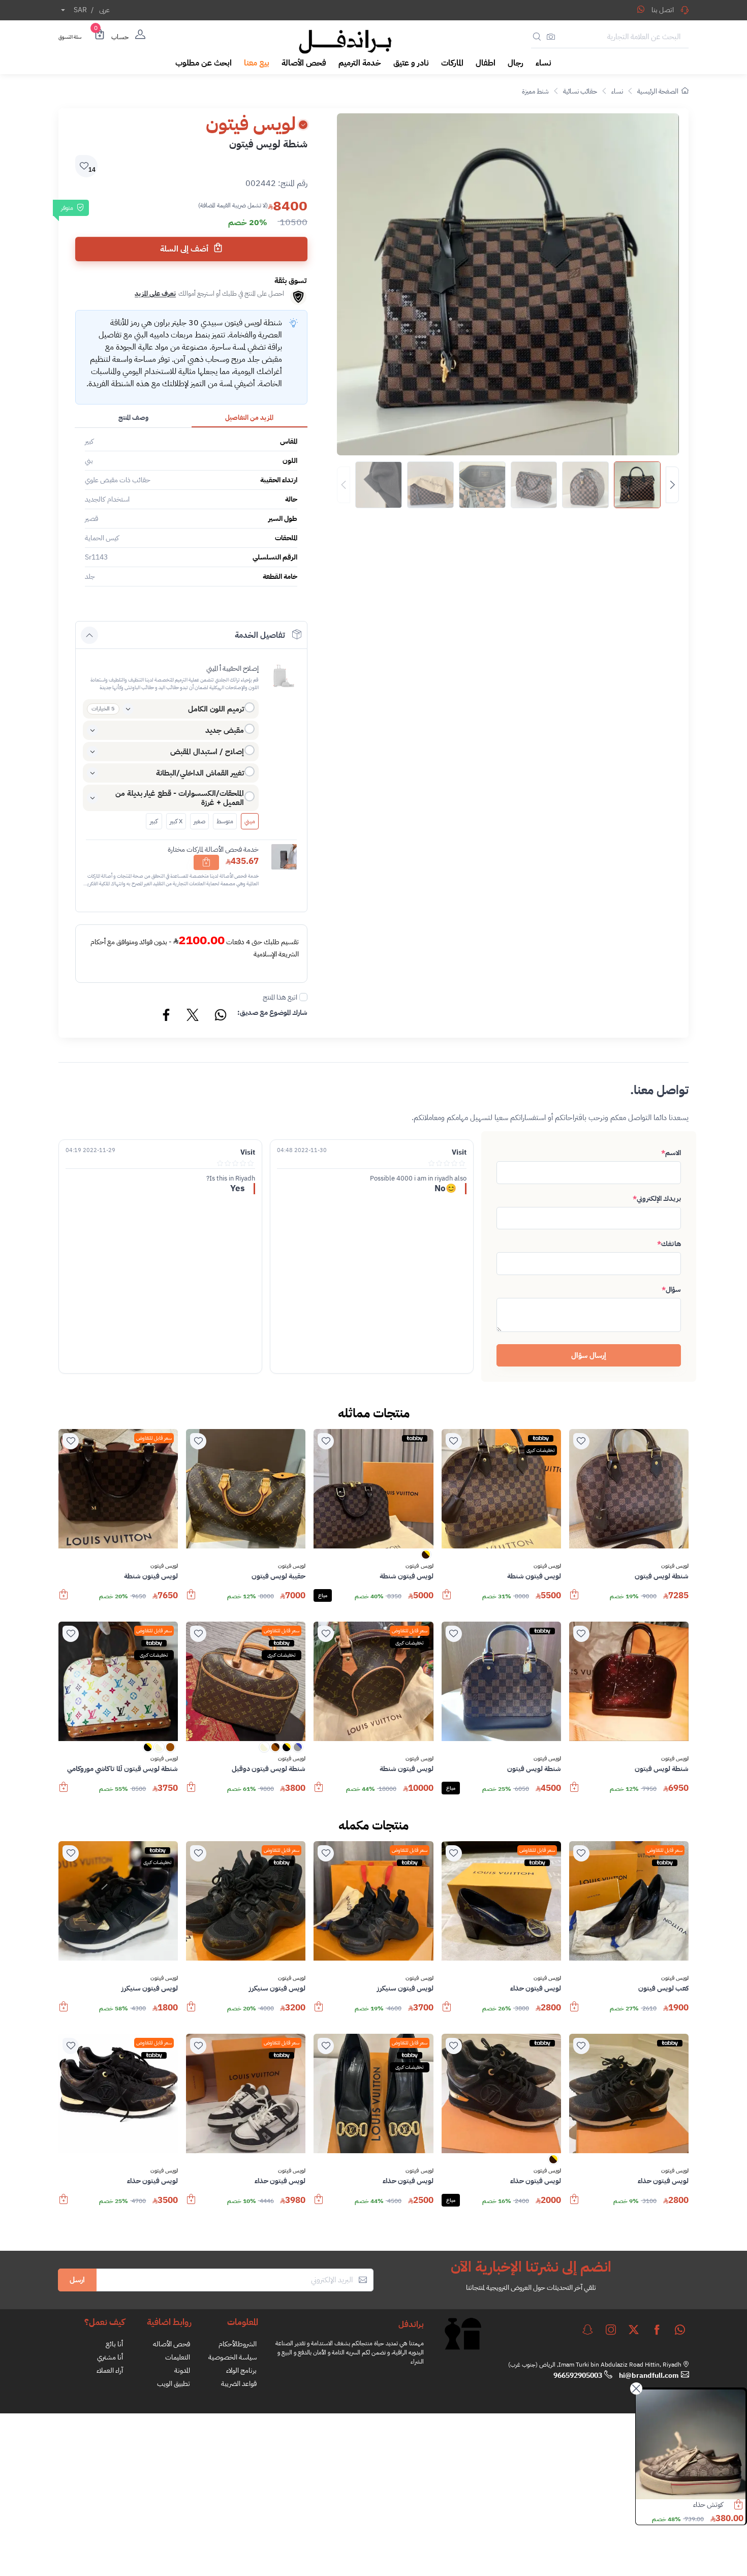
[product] (689, 2444)
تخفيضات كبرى (541, 1450)
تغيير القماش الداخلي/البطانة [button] (200, 773)
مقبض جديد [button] (225, 730)
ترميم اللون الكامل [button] (216, 709)
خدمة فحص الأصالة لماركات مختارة (213, 849)
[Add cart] (206, 862)
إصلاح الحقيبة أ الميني (232, 669)
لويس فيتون (675, 1566)
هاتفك (669, 1244)
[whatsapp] (680, 2330)
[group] (508, 485)
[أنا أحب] (581, 1441)
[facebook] (657, 2330)
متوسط (225, 821)
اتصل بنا (663, 10)
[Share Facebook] (167, 1016)
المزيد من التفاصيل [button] (249, 417)
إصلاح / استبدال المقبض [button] (207, 752)
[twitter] (634, 2330)
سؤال (671, 1290)
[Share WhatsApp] (641, 9)
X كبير (176, 821)
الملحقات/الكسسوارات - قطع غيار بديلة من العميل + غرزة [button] (180, 798)
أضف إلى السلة (185, 249)
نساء (617, 91)
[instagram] (611, 2330)
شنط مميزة (535, 91)
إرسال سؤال (589, 1355)
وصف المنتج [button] (133, 417)
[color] (426, 1558)
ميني (250, 821)
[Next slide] (672, 485)
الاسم (671, 1153)
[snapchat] (587, 2330)
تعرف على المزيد (155, 293)
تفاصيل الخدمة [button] (260, 635)
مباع (323, 1595)
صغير (199, 821)
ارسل (77, 2280)
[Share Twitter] (193, 1016)
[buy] (574, 1599)
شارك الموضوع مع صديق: (272, 1013)
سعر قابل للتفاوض (154, 1438)
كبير (154, 821)
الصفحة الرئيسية (658, 91)
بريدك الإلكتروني (657, 1199)
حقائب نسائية (580, 91)
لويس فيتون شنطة (697, 2505)
